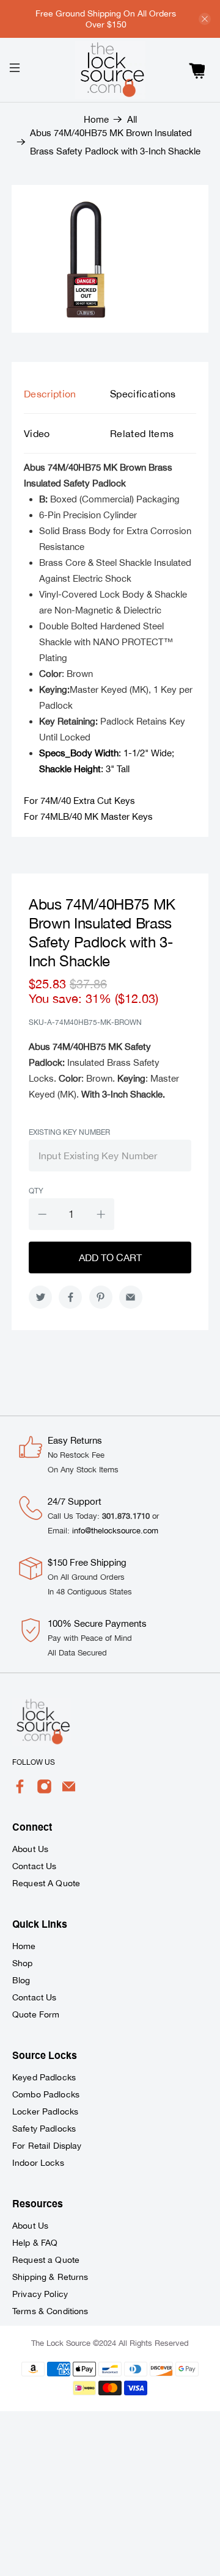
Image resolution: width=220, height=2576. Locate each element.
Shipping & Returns (50, 2277)
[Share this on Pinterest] (101, 1297)
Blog (21, 1980)
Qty (36, 1191)
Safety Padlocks (44, 2129)
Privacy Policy (40, 2294)
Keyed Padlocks (44, 2077)
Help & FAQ (35, 2243)
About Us (30, 1849)
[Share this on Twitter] (40, 1297)
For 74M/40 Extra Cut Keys (79, 801)
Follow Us (34, 1762)
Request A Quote (46, 1883)
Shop (23, 1963)
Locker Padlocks (45, 2111)
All (132, 119)
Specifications (143, 394)
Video (37, 433)
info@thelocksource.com (115, 1531)
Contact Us (34, 1866)
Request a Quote (46, 2260)
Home (96, 119)
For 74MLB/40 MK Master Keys (88, 816)
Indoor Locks (38, 2163)
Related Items (142, 433)
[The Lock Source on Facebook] (20, 1791)
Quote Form (36, 2014)
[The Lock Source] (110, 70)
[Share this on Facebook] (70, 1297)
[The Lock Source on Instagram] (44, 1791)
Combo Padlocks (46, 2094)
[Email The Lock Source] (69, 1791)
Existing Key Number (69, 1132)
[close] (205, 19)
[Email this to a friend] (131, 1297)
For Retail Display (47, 2146)
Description (50, 394)
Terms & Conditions (50, 2311)
